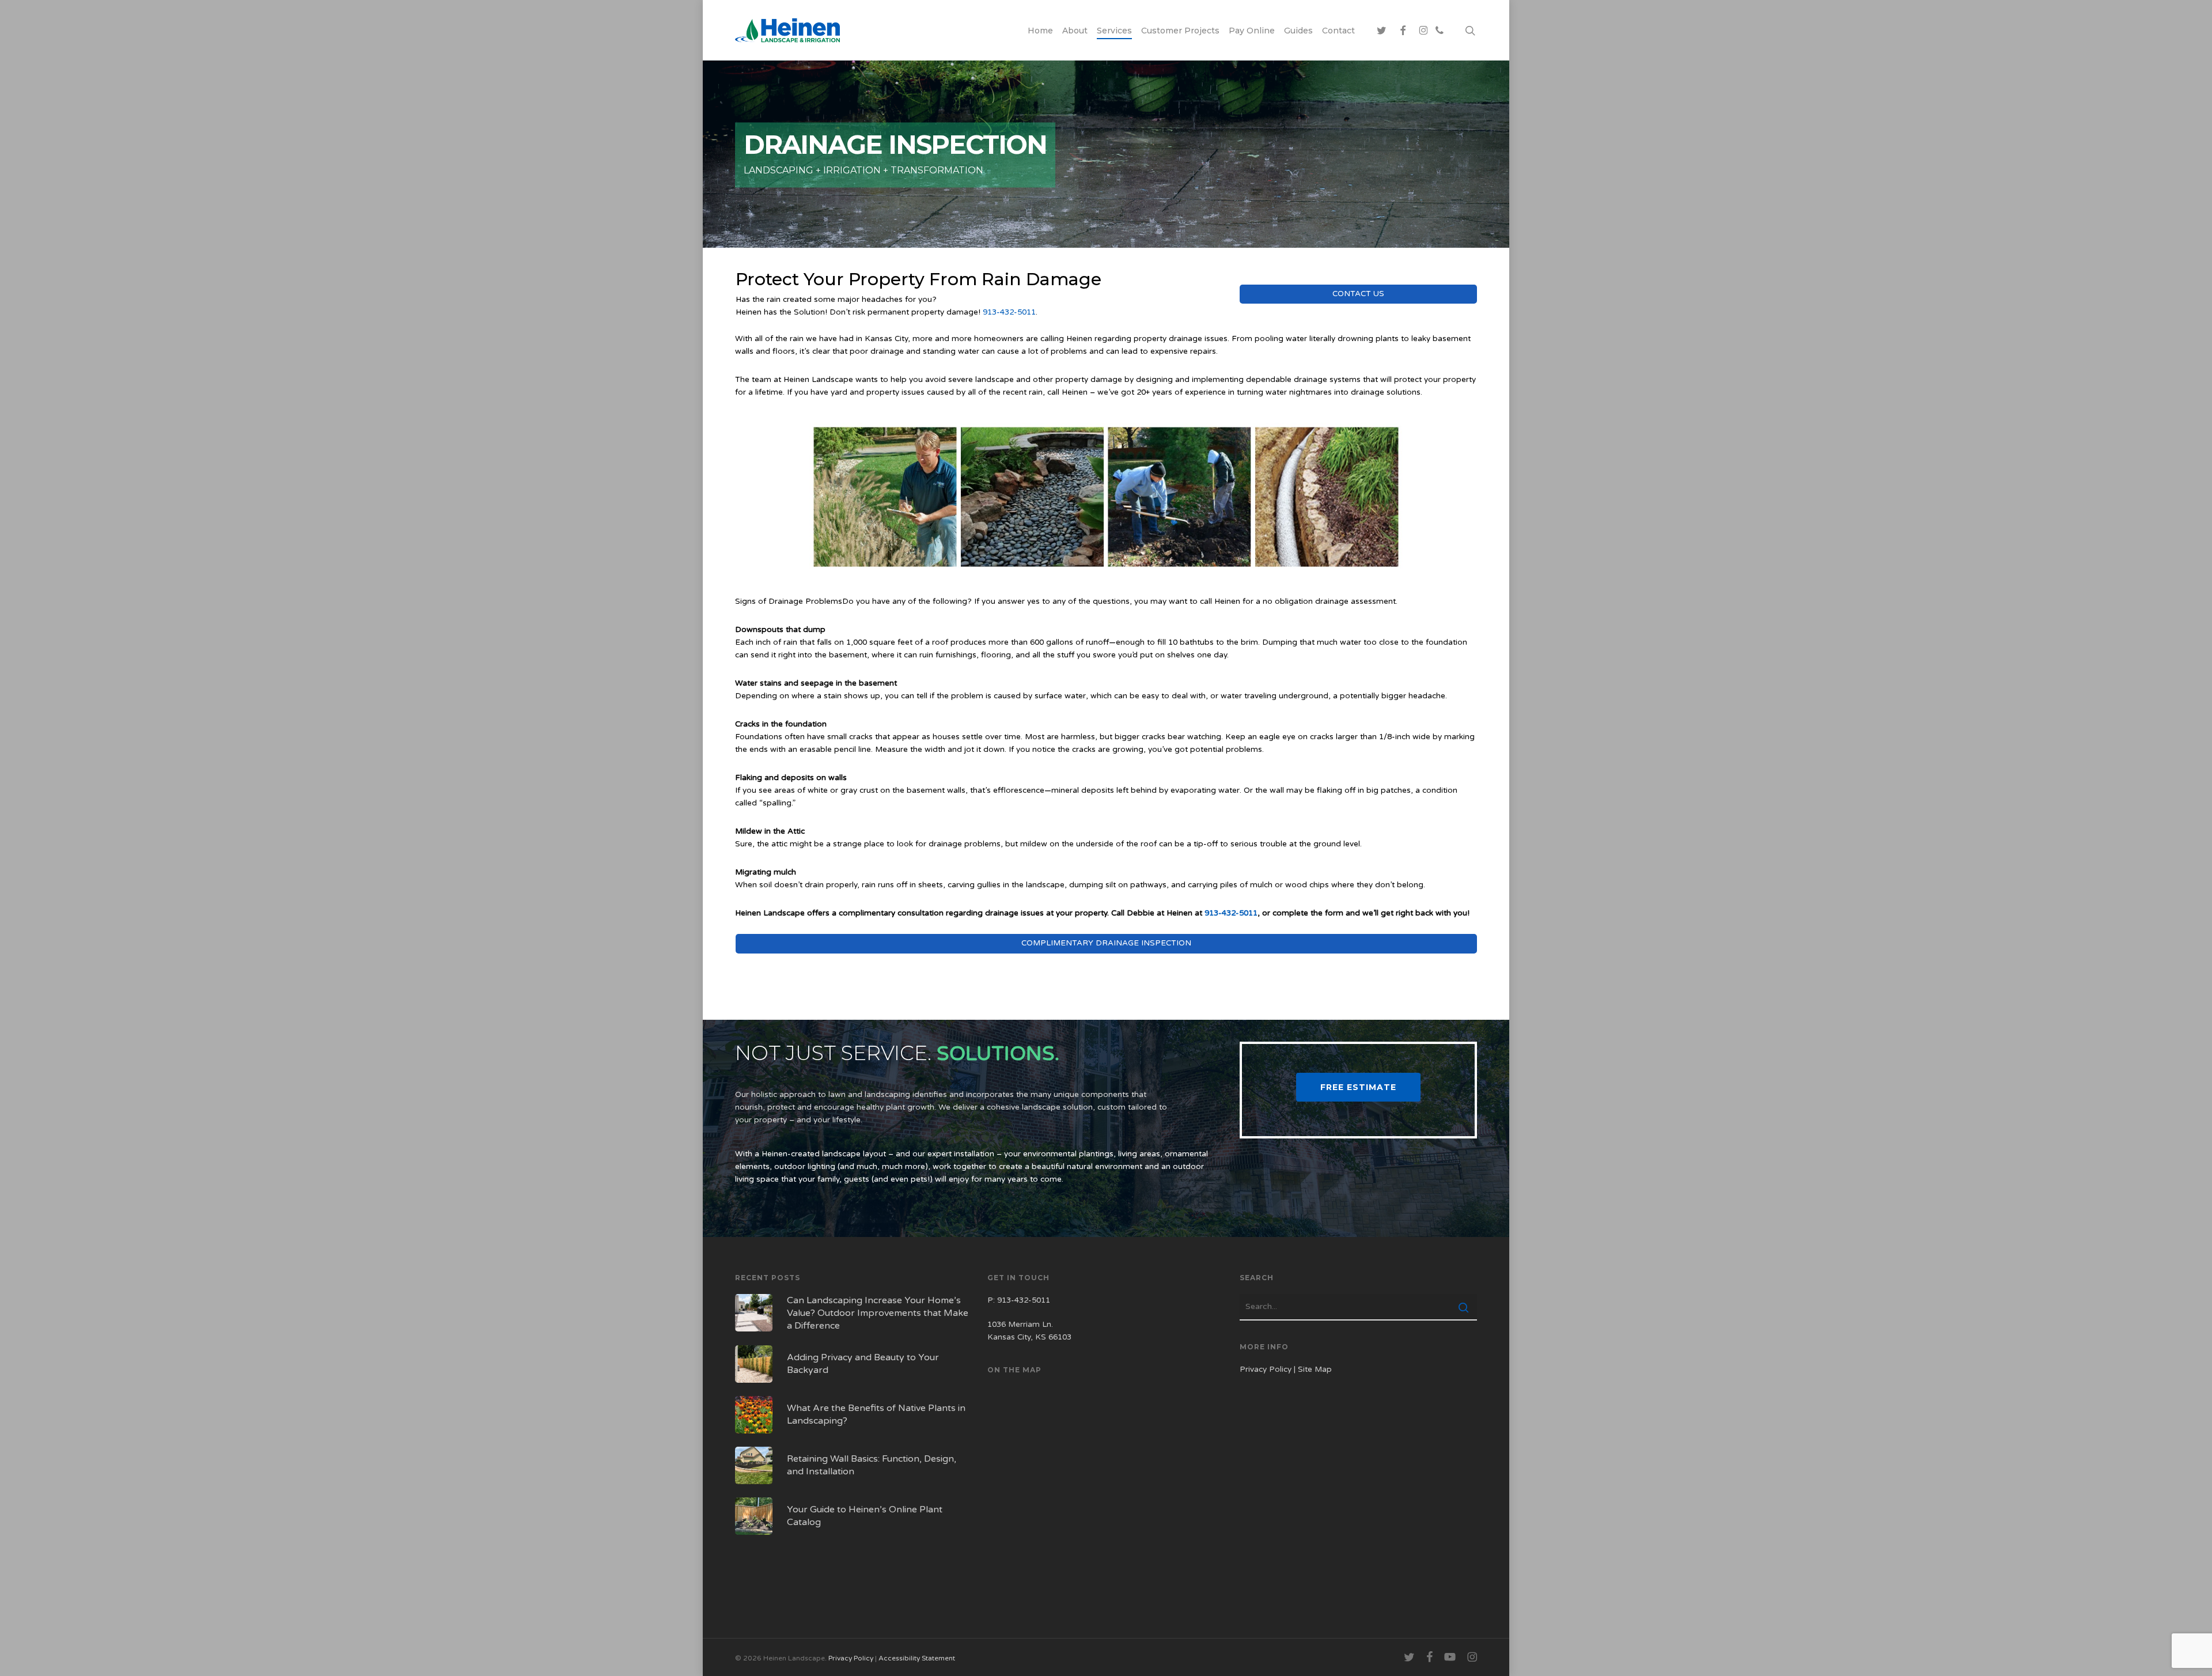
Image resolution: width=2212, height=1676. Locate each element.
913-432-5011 (1009, 312)
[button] (1358, 1087)
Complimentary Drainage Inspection (1106, 943)
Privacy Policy (1266, 1369)
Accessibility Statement (917, 1658)
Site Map (1315, 1369)
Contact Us (1358, 294)
